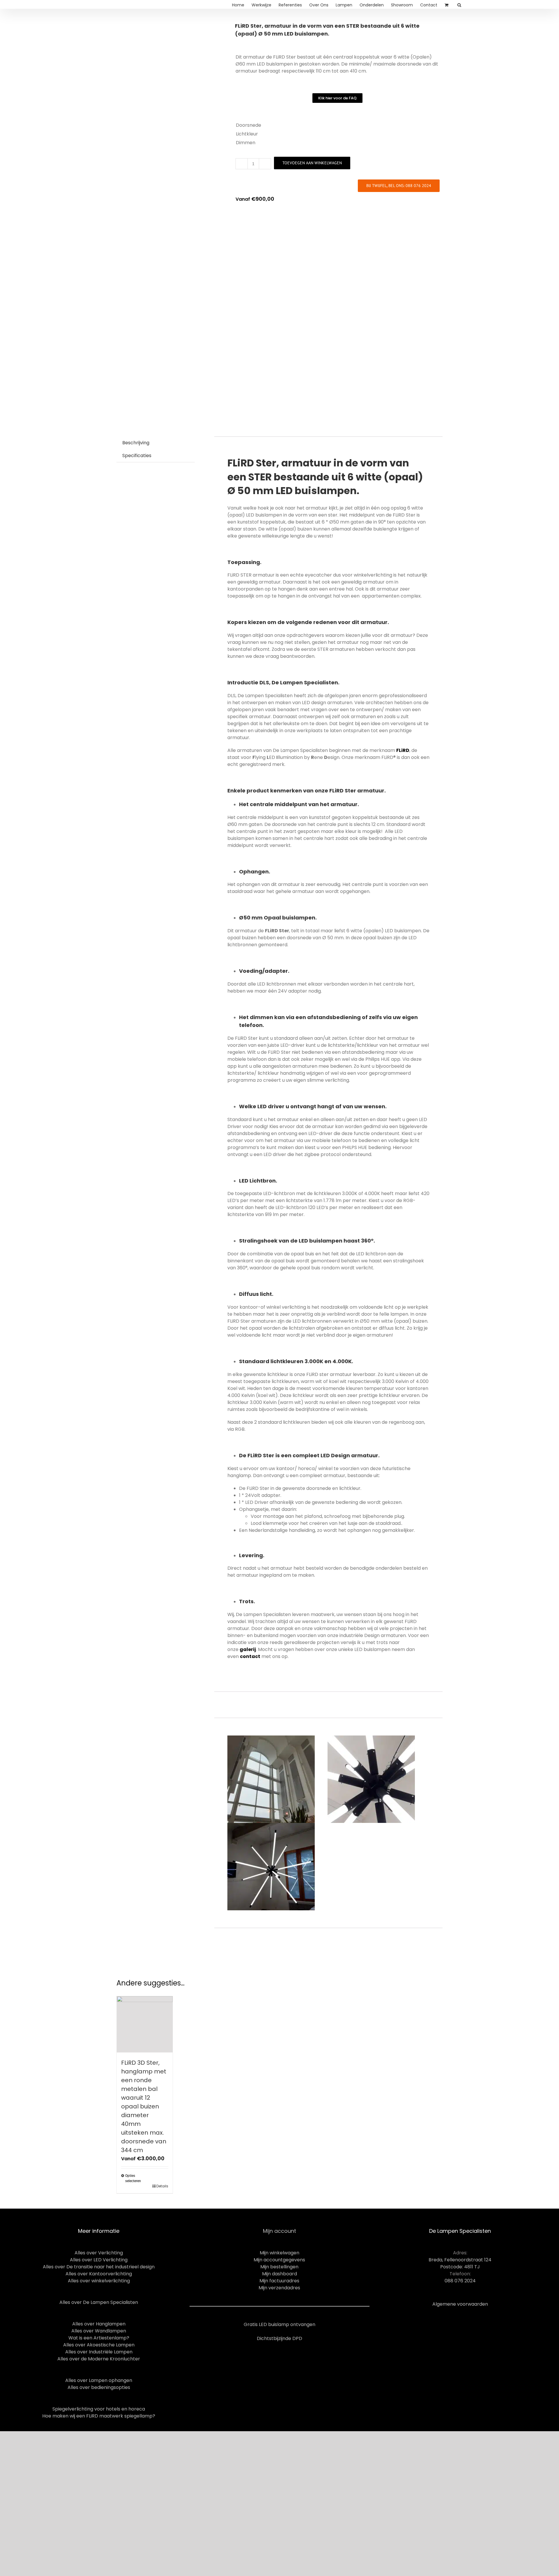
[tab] (136, 443)
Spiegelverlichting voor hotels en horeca (99, 2409)
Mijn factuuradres (279, 2281)
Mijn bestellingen (279, 2267)
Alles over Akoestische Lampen (99, 2345)
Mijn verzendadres (279, 2288)
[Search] (459, 4)
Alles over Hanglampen (99, 2324)
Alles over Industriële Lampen (99, 2352)
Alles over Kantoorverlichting (99, 2274)
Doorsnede (248, 125)
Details (162, 2186)
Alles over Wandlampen (99, 2331)
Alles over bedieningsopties (99, 2387)
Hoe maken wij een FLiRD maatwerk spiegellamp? (99, 2416)
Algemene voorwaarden (460, 2304)
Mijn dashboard (279, 2274)
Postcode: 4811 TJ (460, 2267)
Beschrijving (136, 443)
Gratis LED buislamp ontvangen (279, 2324)
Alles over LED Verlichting (99, 2260)
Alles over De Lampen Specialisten (99, 2302)
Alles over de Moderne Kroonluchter (99, 2359)
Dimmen (246, 143)
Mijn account (279, 2231)
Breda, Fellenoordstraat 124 (460, 2260)
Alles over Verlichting (99, 2253)
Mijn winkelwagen (279, 2253)
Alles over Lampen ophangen (99, 2380)
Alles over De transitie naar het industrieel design (99, 2267)
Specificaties (137, 456)
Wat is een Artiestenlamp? (99, 2338)
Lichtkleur (247, 134)
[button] (337, 98)
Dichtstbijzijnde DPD (279, 2338)
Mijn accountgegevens (279, 2260)
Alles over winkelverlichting (99, 2281)
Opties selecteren (133, 2178)
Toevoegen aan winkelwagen (312, 163)
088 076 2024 (460, 2281)
